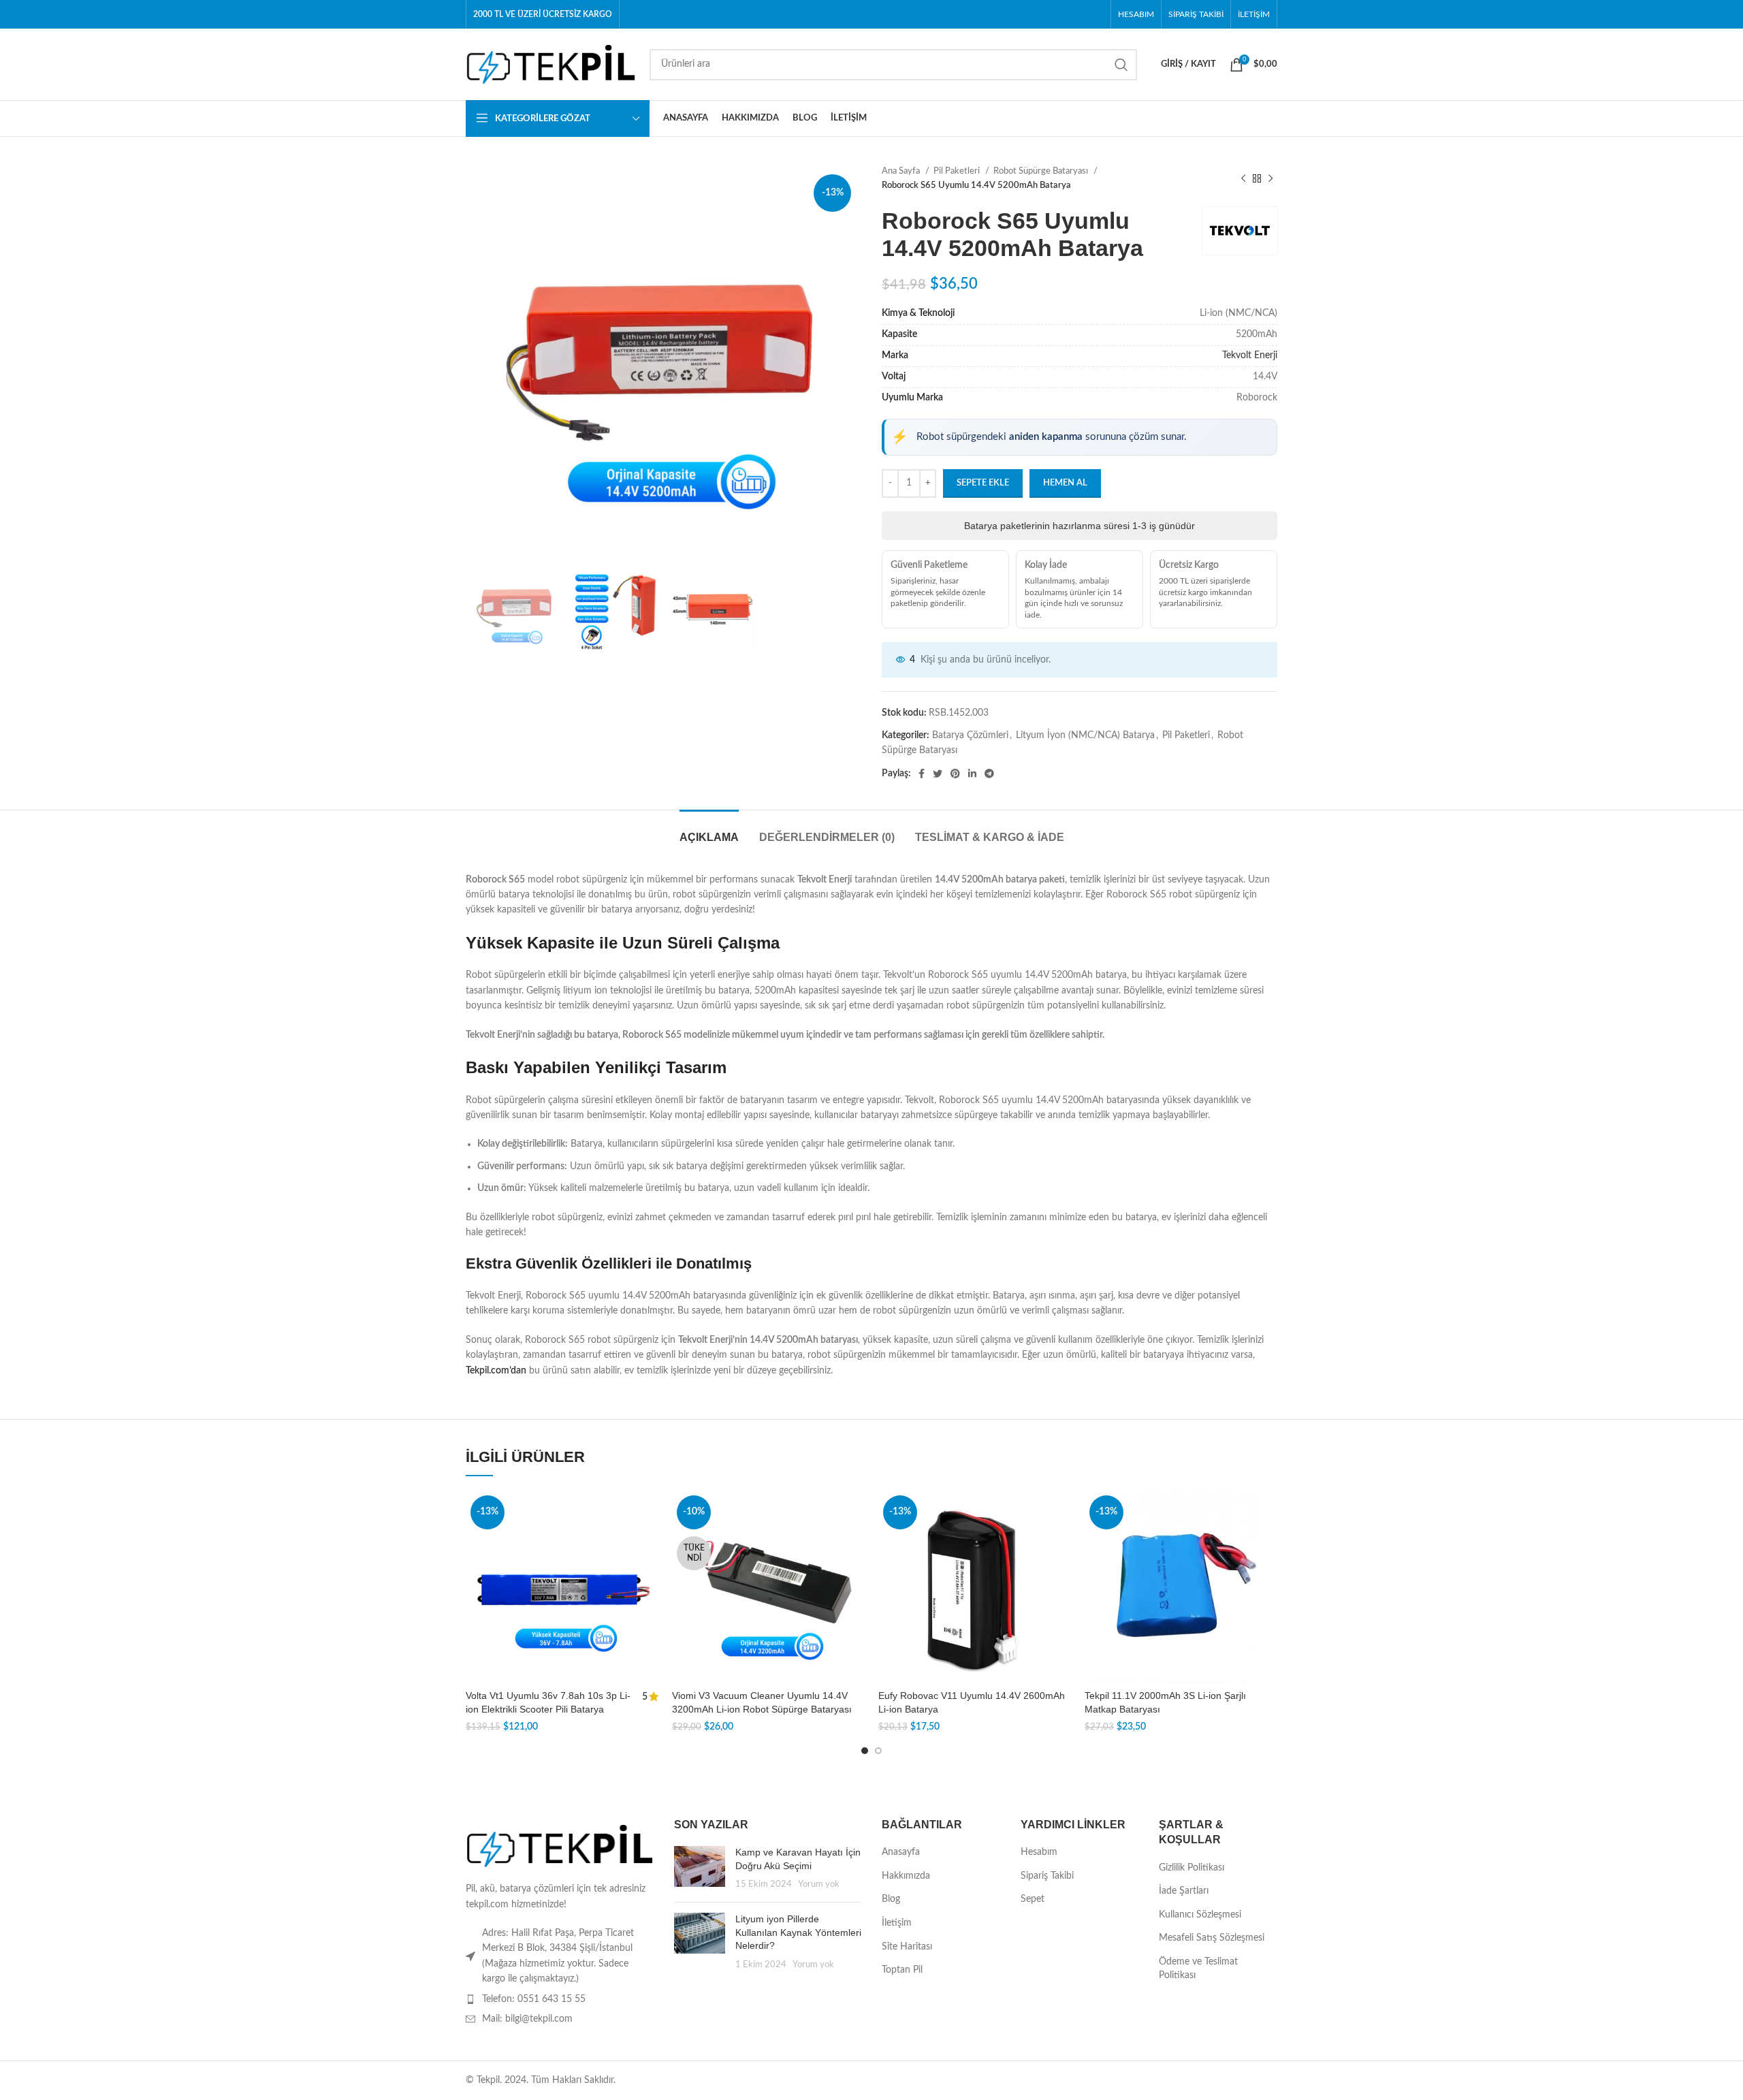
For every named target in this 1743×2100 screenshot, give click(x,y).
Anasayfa (901, 1852)
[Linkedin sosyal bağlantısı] (972, 774)
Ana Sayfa (902, 171)
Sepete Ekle (983, 483)
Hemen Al (1065, 483)
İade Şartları (1184, 1891)
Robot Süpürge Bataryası (1042, 171)
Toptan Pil (902, 1970)
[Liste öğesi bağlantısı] (560, 1999)
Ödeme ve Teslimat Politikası (1198, 1969)
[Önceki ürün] (1243, 178)
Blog (891, 1899)
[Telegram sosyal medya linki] (989, 774)
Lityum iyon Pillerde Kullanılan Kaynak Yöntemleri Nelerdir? (798, 1932)
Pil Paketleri (958, 171)
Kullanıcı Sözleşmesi (1200, 1915)
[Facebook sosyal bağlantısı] (922, 774)
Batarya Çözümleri (970, 735)
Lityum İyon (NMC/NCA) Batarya (1085, 735)
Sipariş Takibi (1047, 1876)
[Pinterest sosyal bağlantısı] (955, 774)
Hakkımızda (906, 1876)
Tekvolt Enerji (1250, 355)
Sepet (1033, 1899)
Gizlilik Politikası (1192, 1868)
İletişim (897, 1923)
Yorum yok (819, 1884)
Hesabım (1039, 1852)
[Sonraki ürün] (1270, 178)
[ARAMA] (1121, 65)
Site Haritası (907, 1947)
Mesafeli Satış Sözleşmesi (1212, 1938)
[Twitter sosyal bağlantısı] (938, 774)
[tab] (709, 830)
